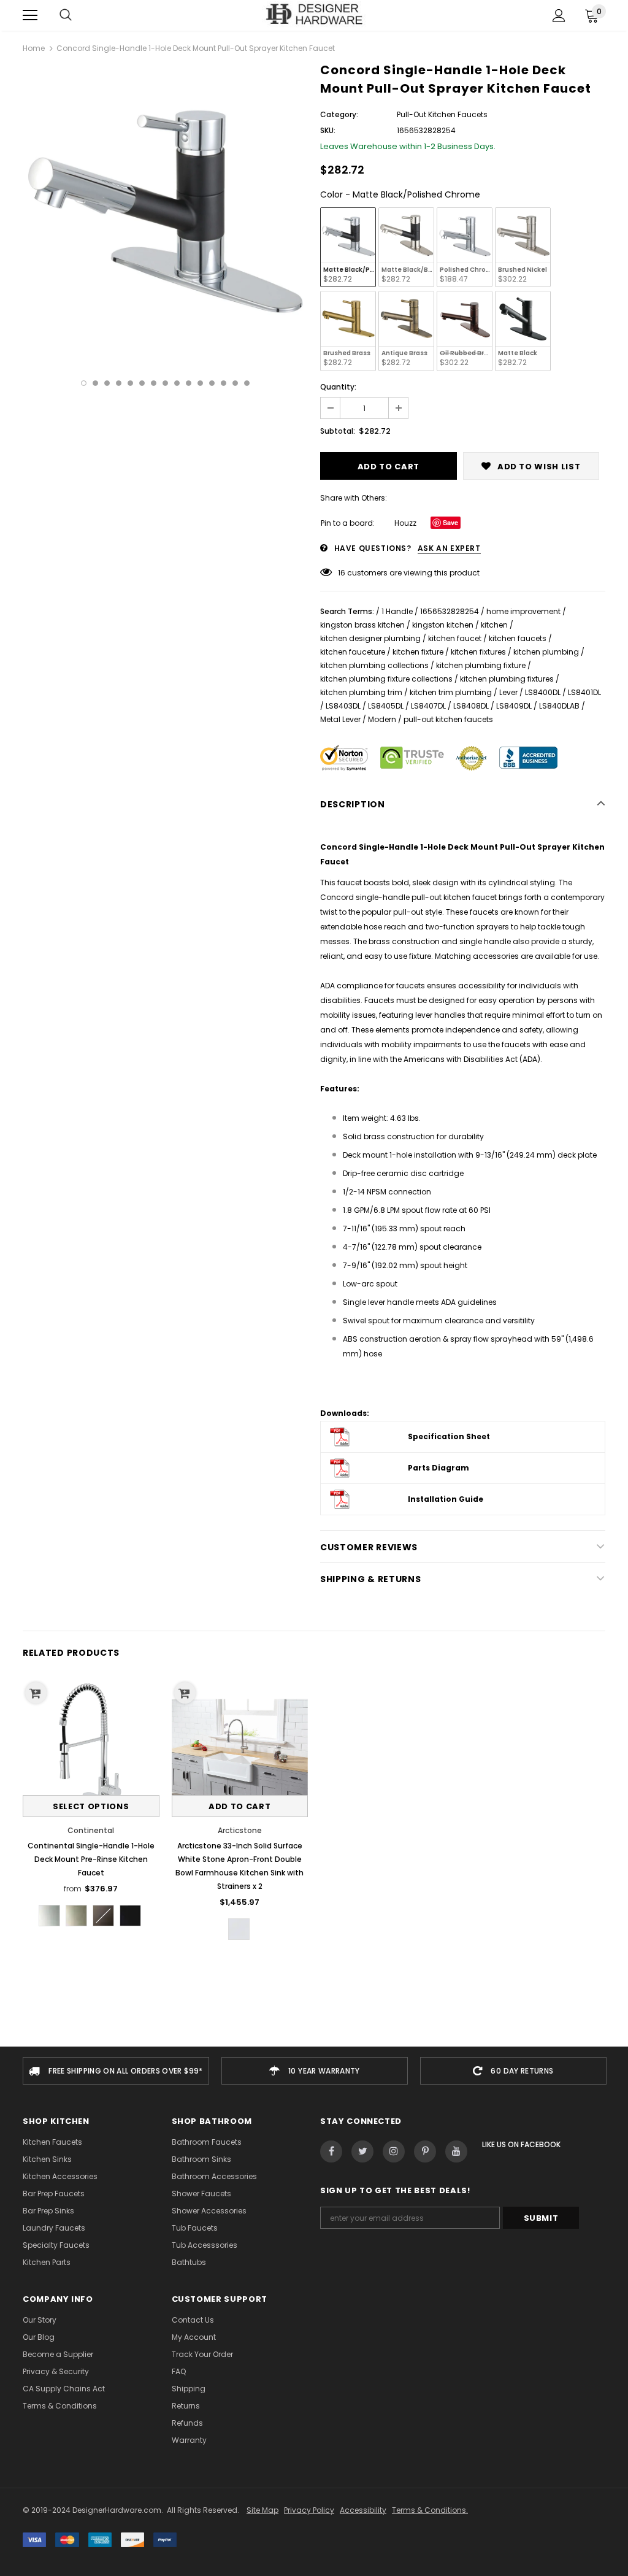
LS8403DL (343, 706)
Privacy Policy (309, 2510)
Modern (382, 719)
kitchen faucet (455, 638)
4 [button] (119, 383)
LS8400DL (543, 692)
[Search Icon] (66, 15)
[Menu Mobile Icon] (30, 15)
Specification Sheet (449, 1436)
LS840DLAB (559, 706)
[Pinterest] (425, 2151)
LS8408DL (471, 706)
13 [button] (224, 383)
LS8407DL (428, 706)
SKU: (328, 130)
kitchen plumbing (546, 652)
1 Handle (397, 611)
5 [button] (130, 383)
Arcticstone (240, 1830)
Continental (91, 1830)
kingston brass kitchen (362, 625)
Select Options (91, 1806)
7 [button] (154, 383)
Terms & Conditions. (430, 2510)
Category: (339, 114)
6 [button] (142, 383)
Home (34, 48)
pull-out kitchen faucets (448, 719)
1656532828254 (450, 611)
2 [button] (95, 383)
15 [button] (247, 383)
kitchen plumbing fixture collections (386, 679)
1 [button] (84, 383)
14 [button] (235, 383)
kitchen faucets (518, 638)
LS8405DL (386, 706)
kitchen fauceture (353, 652)
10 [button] (189, 383)
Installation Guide (446, 1499)
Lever (508, 692)
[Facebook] (331, 2151)
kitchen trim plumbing (451, 692)
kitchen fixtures (478, 652)
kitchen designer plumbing (370, 638)
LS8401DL (584, 692)
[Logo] (314, 15)
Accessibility (363, 2510)
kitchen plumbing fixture (481, 665)
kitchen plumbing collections (374, 665)
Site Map (262, 2510)
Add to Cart (239, 1806)
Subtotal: (338, 431)
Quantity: (338, 387)
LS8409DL (514, 706)
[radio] (348, 247)
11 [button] (200, 383)
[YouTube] (456, 2151)
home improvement (523, 611)
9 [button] (177, 383)
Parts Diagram (438, 1468)
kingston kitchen (443, 625)
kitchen (494, 625)
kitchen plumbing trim (361, 692)
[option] (165, 208)
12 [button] (212, 383)
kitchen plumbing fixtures (507, 679)
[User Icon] (559, 16)
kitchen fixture (418, 652)
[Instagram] (394, 2151)
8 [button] (165, 383)
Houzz (405, 523)
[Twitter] (362, 2151)
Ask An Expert (449, 548)
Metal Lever (340, 719)
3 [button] (107, 383)
